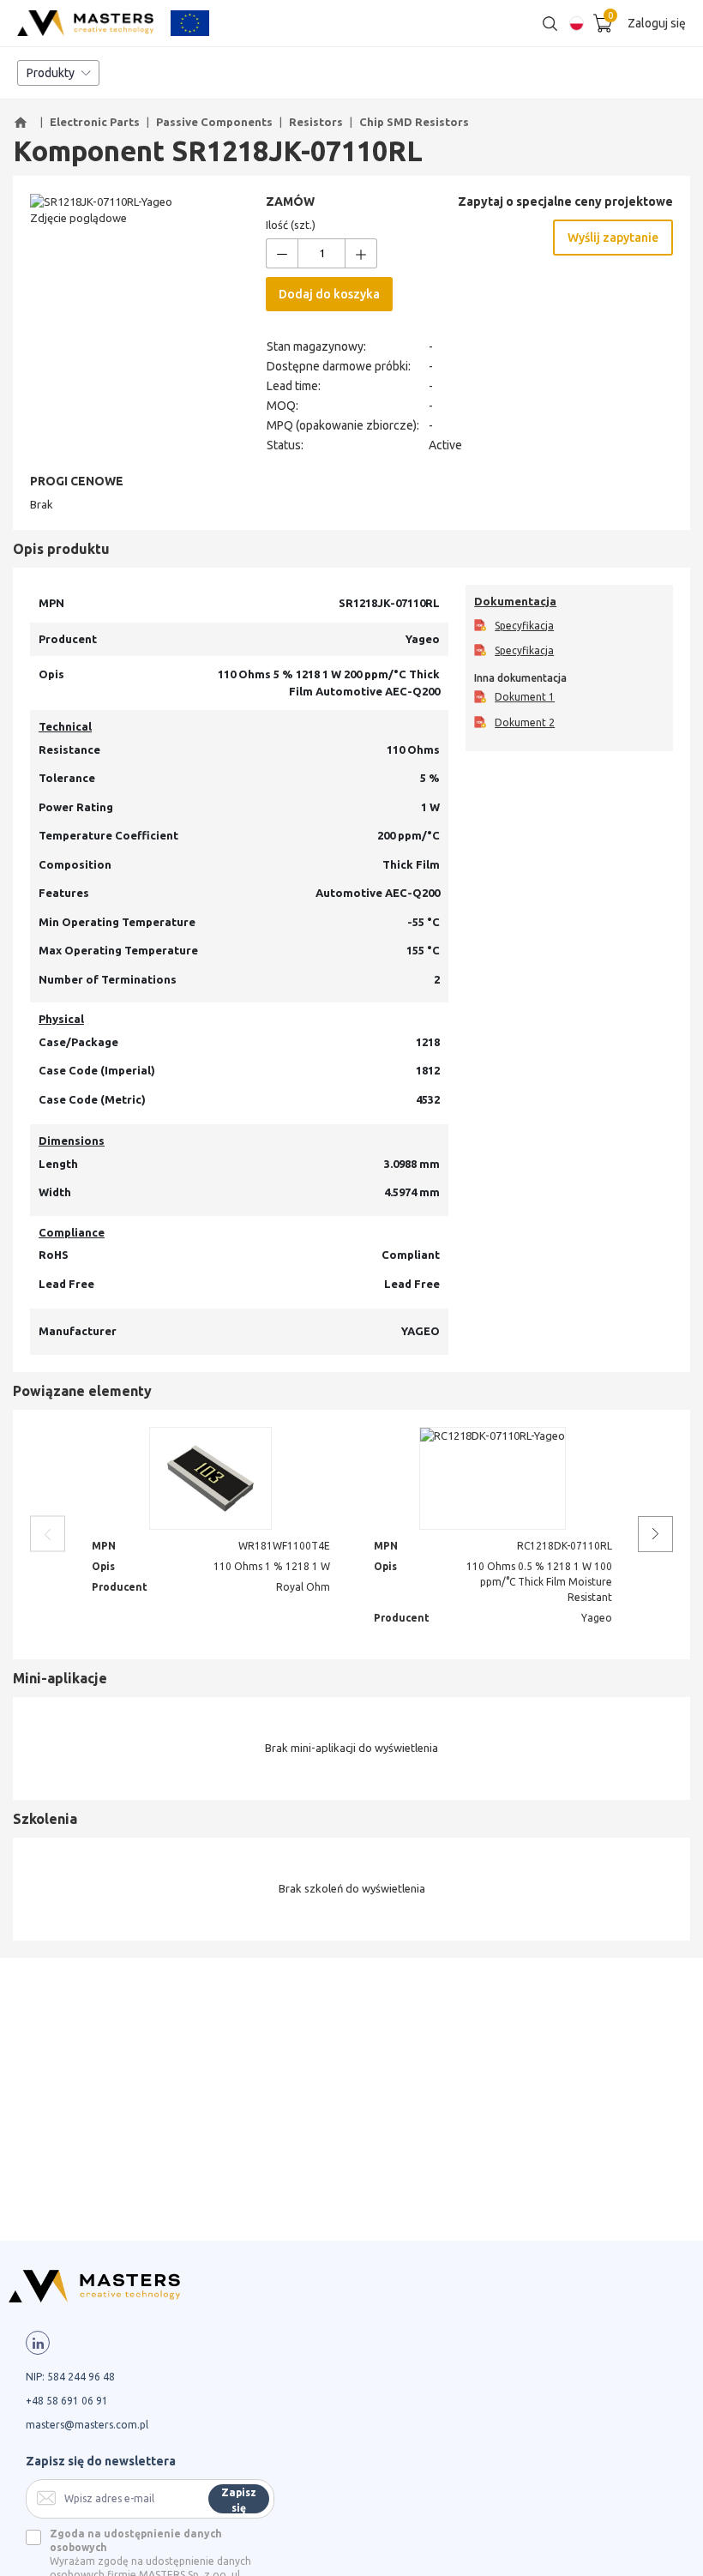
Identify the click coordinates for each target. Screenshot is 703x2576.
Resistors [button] (316, 122)
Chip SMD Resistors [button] (414, 122)
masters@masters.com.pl (87, 2425)
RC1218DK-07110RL (565, 1546)
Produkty (51, 73)
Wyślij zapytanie (613, 238)
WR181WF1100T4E (284, 1546)
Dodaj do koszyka (329, 294)
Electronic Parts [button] (95, 122)
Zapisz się (239, 2500)
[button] (23, 123)
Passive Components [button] (214, 122)
